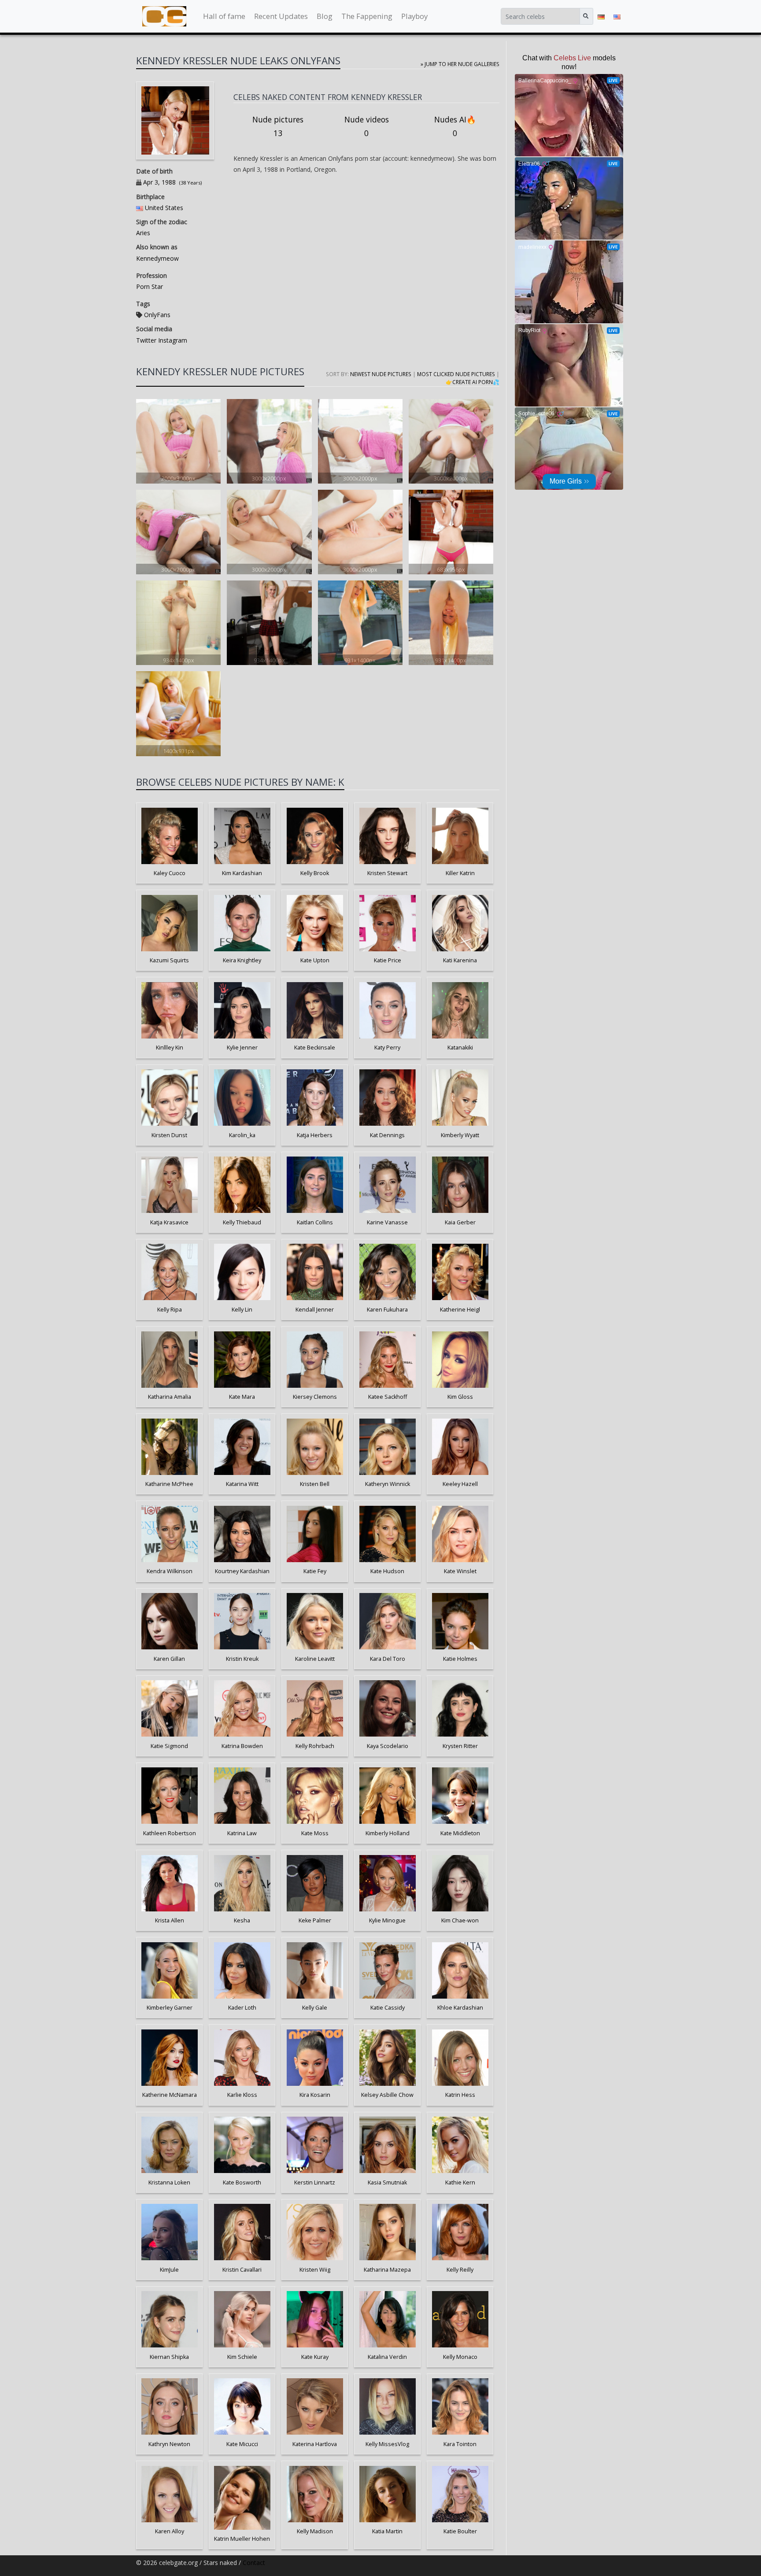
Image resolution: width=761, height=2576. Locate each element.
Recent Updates (281, 16)
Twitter (146, 340)
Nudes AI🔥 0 (455, 126)
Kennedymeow (157, 258)
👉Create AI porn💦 (473, 382)
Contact (254, 2563)
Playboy (414, 16)
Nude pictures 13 (278, 126)
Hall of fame (224, 16)
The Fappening (367, 16)
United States (164, 208)
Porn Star (150, 286)
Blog (325, 16)
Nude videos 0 (367, 126)
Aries (143, 233)
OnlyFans (157, 315)
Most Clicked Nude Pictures (456, 374)
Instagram (172, 340)
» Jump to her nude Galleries (460, 64)
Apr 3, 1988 (159, 182)
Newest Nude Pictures (381, 374)
